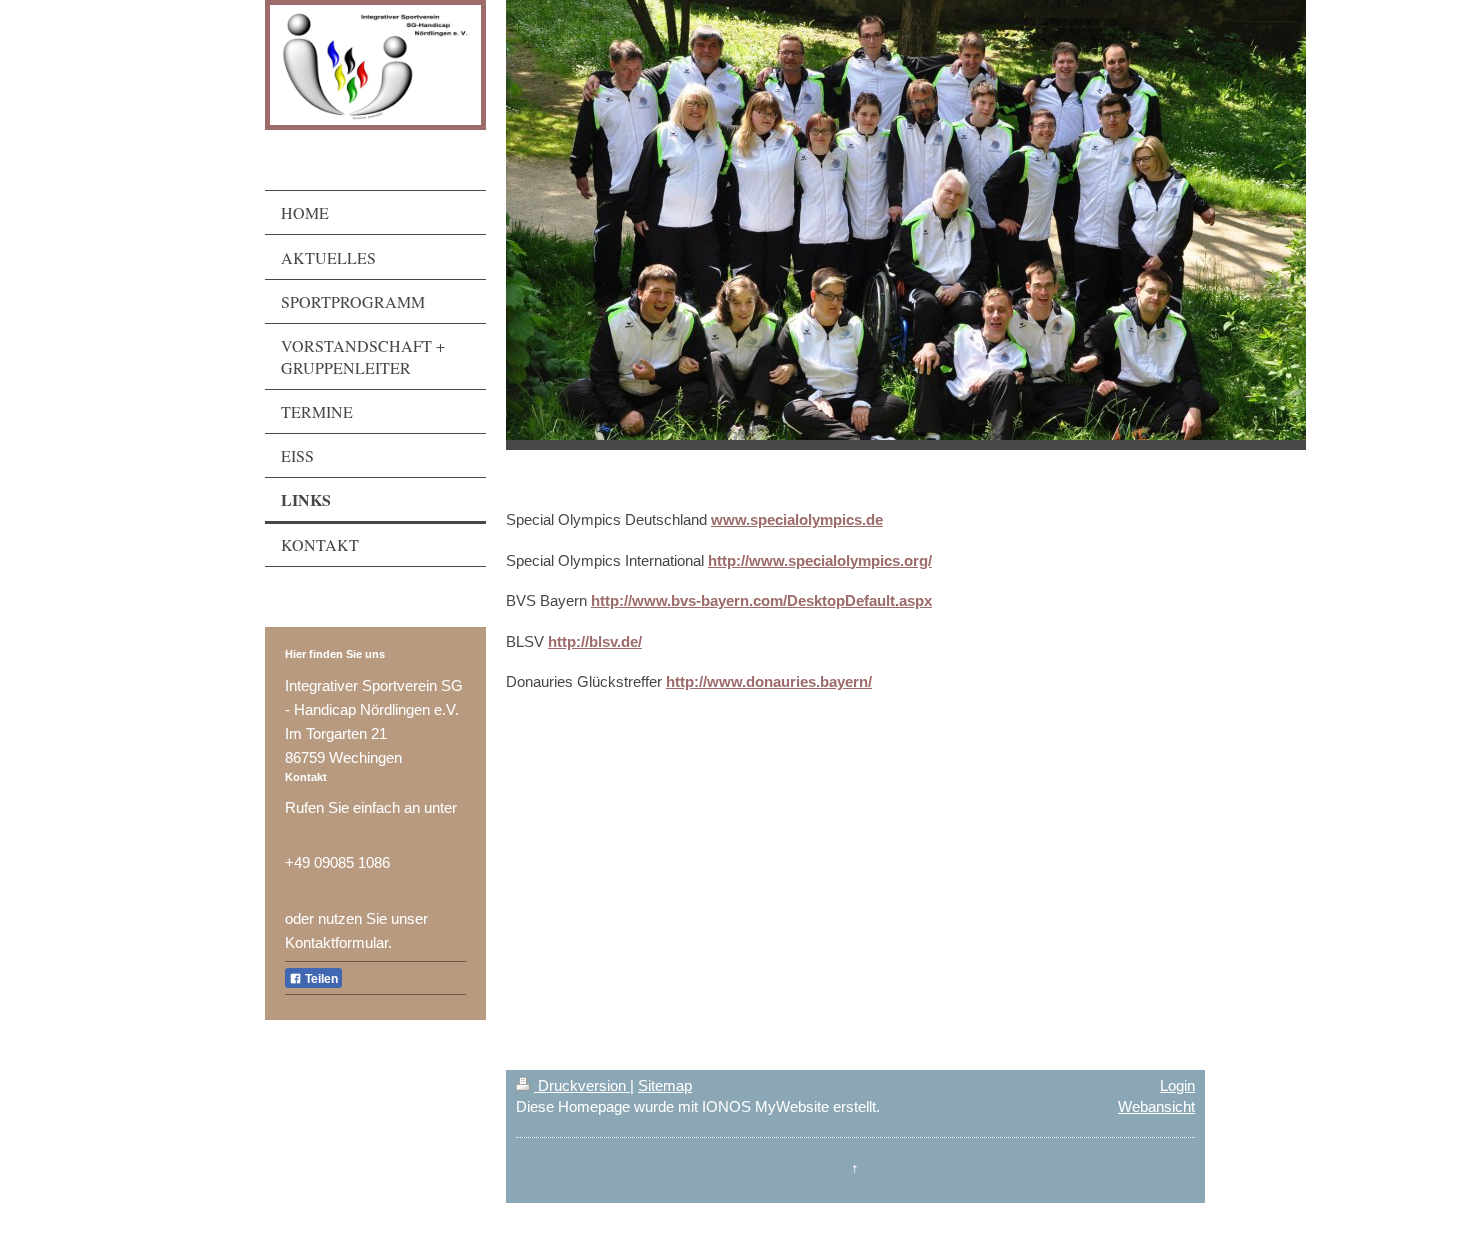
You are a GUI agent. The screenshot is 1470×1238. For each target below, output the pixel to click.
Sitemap (665, 1085)
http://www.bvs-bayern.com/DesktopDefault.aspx (761, 600)
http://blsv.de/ (595, 641)
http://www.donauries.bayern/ (769, 681)
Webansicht (1156, 1106)
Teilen (320, 979)
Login (1177, 1085)
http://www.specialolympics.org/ (820, 560)
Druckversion (582, 1085)
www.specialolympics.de (797, 519)
